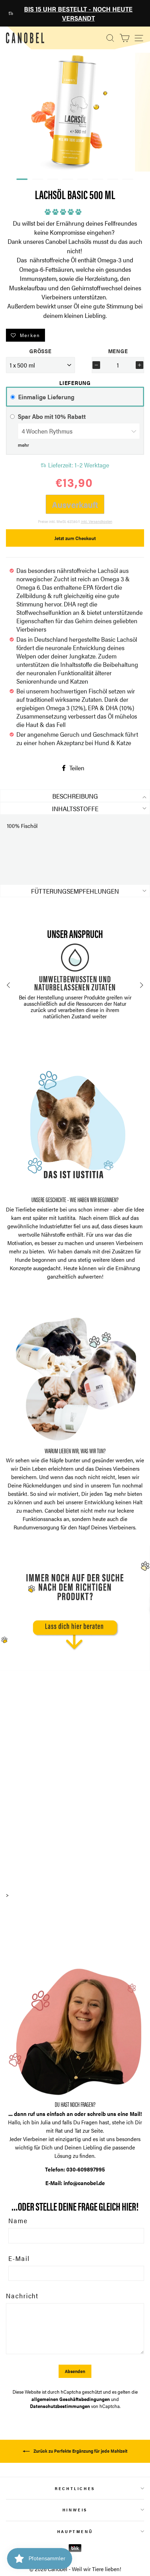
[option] (75, 13)
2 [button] (34, 181)
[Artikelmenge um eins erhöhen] (140, 365)
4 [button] (64, 181)
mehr (23, 445)
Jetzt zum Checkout (75, 538)
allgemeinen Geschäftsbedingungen (71, 2399)
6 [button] (94, 181)
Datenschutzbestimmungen (60, 2406)
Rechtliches (75, 2488)
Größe (40, 351)
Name (18, 2220)
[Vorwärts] (142, 985)
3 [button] (49, 181)
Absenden (75, 2371)
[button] (65, 210)
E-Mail (19, 2258)
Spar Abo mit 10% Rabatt (52, 416)
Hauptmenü (75, 2531)
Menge (118, 351)
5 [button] (79, 181)
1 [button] (18, 180)
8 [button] (124, 181)
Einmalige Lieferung (46, 397)
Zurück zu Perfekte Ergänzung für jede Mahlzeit (80, 2451)
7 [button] (109, 181)
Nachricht (22, 2295)
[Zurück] (8, 985)
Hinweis (75, 2510)
